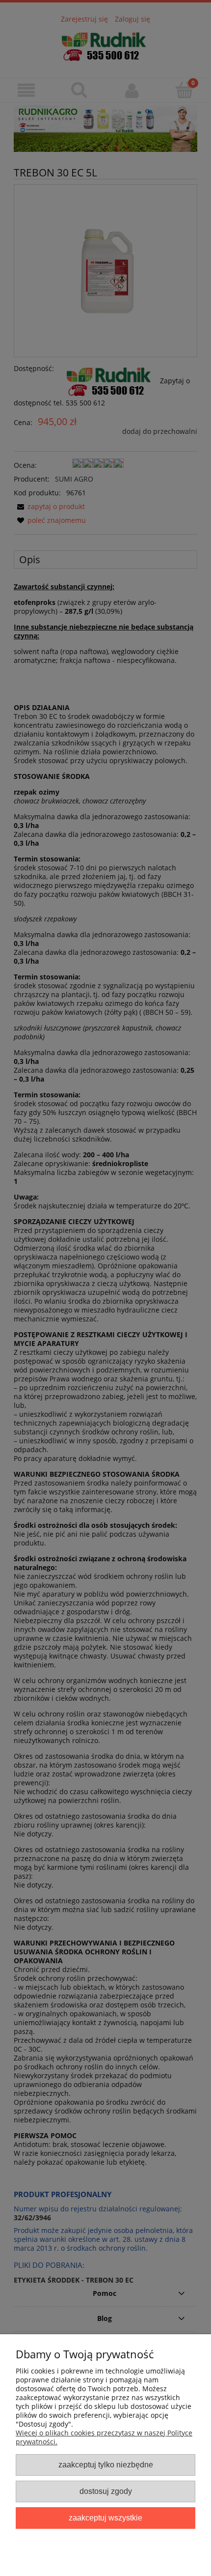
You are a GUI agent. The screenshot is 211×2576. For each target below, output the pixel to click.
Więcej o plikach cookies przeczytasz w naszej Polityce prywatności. (104, 2437)
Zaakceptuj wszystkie (105, 2518)
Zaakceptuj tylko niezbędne (106, 2464)
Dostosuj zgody (106, 2491)
